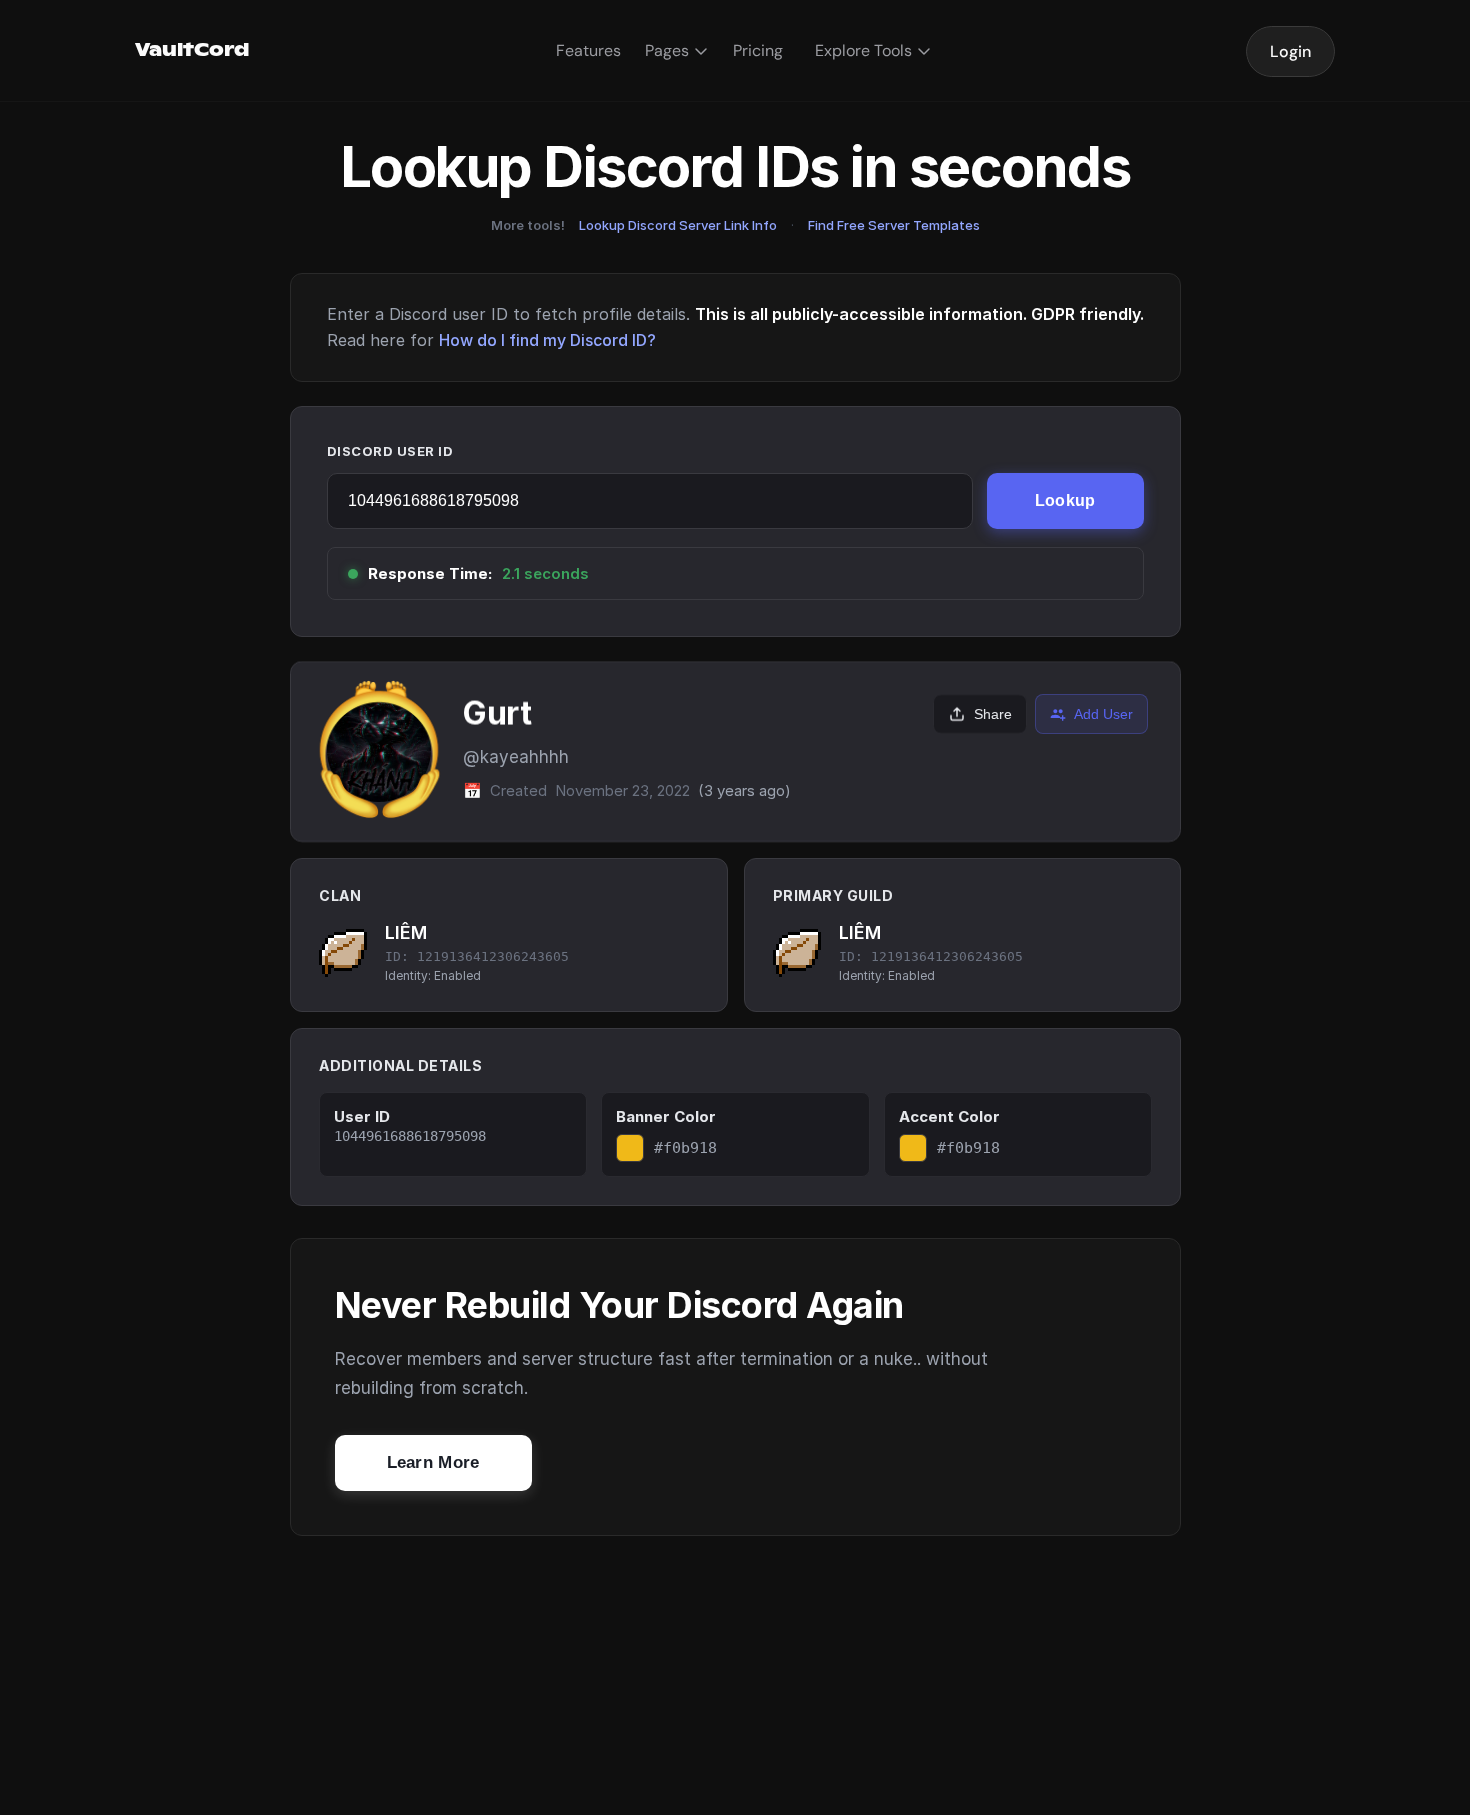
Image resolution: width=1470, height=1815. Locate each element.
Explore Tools (863, 50)
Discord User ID (390, 451)
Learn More (433, 1462)
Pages (667, 50)
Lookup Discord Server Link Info (678, 225)
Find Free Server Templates (894, 225)
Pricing (758, 50)
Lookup (1065, 500)
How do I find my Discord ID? (547, 340)
